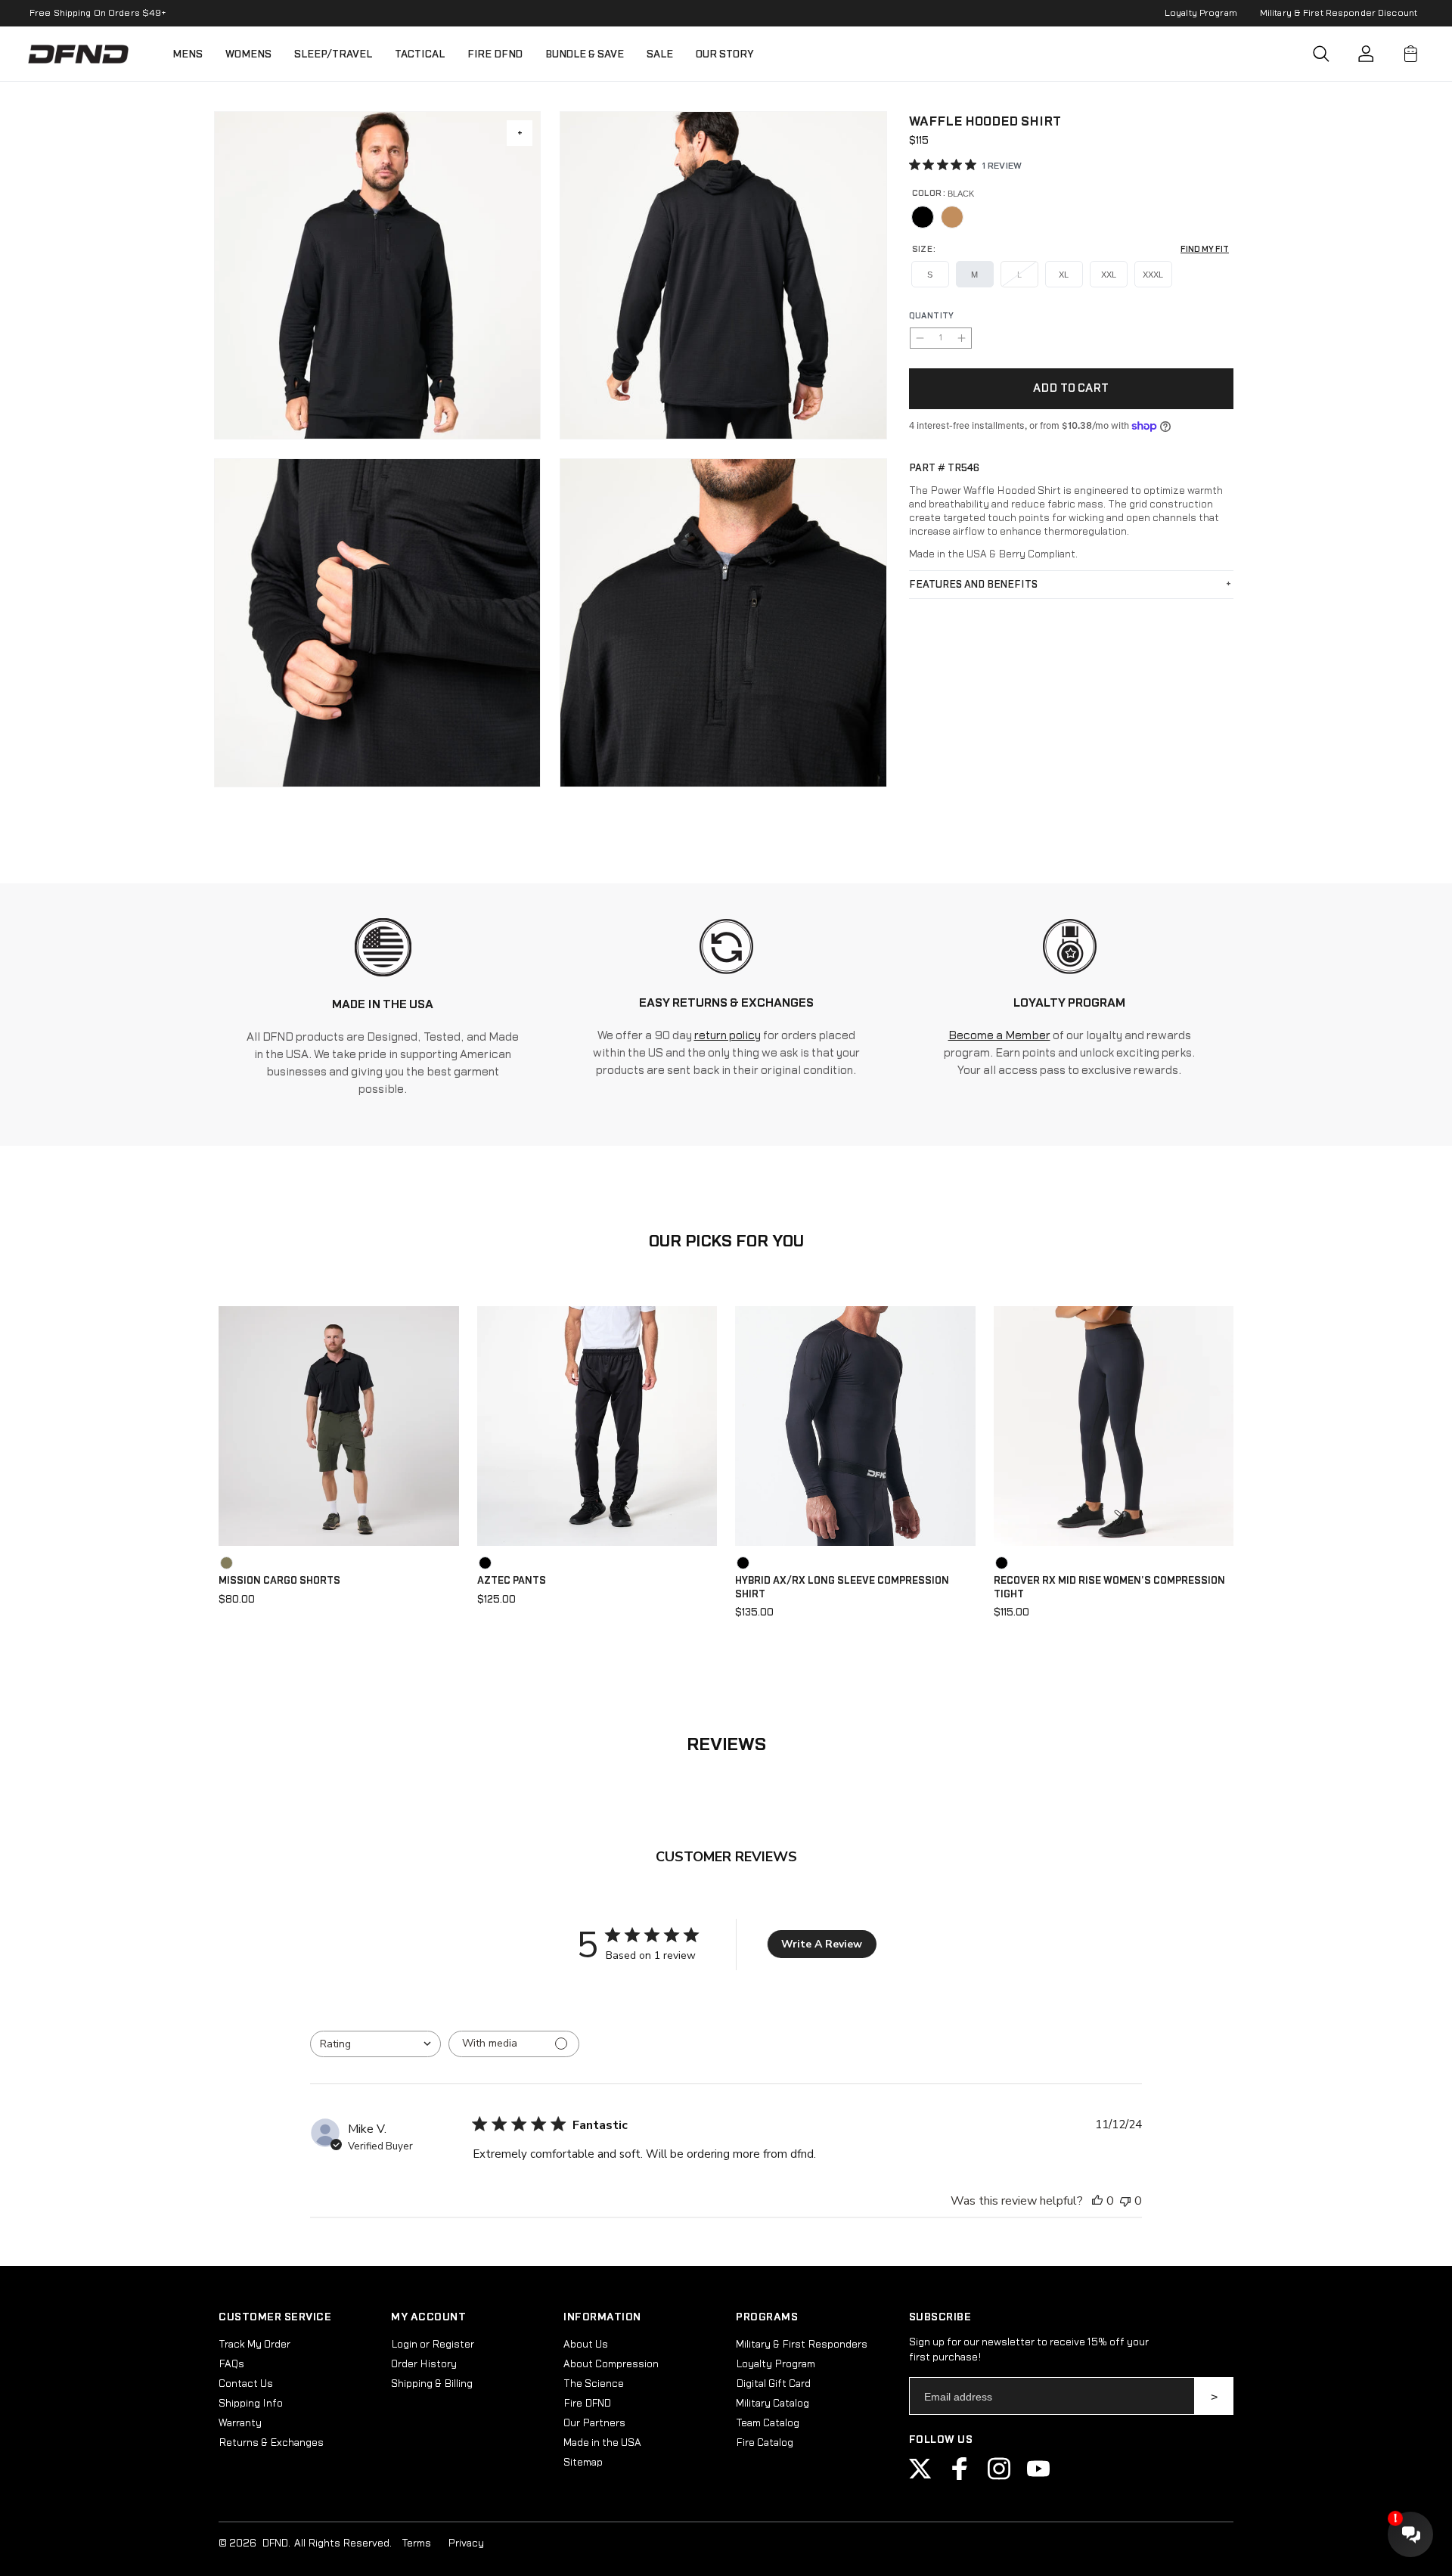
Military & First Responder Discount (1339, 13)
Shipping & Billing (432, 2384)
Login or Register (433, 2345)
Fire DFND (495, 54)
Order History (424, 2364)
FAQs (231, 2364)
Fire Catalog (765, 2443)
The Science (594, 2384)
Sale (660, 54)
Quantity (932, 316)
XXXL (1153, 275)
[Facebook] (960, 2477)
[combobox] (375, 2044)
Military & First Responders (802, 2345)
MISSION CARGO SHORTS (279, 1581)
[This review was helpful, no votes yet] (1097, 2201)
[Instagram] (999, 2477)
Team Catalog (768, 2423)
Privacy (466, 2543)
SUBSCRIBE (1214, 2396)
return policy (728, 1036)
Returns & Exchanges (271, 2443)
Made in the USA (602, 2443)
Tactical (420, 54)
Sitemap (583, 2463)
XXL (1109, 275)
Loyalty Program (1201, 13)
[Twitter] (920, 2477)
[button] (1321, 54)
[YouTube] (1038, 2477)
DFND (275, 2543)
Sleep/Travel (333, 54)
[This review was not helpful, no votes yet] (1125, 2201)
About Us (586, 2345)
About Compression (611, 2364)
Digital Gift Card (773, 2384)
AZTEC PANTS (512, 1581)
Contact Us (246, 2384)
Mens (188, 54)
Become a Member (999, 1036)
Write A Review (822, 1944)
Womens (248, 54)
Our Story (725, 54)
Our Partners (594, 2423)
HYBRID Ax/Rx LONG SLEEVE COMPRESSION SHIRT (842, 1587)
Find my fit (1205, 249)
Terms (416, 2543)
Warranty (240, 2423)
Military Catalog (773, 2404)
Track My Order (254, 2345)
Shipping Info (251, 2404)
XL (1064, 275)
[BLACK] (923, 217)
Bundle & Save (585, 54)
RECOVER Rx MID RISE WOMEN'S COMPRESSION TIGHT (1109, 1587)
